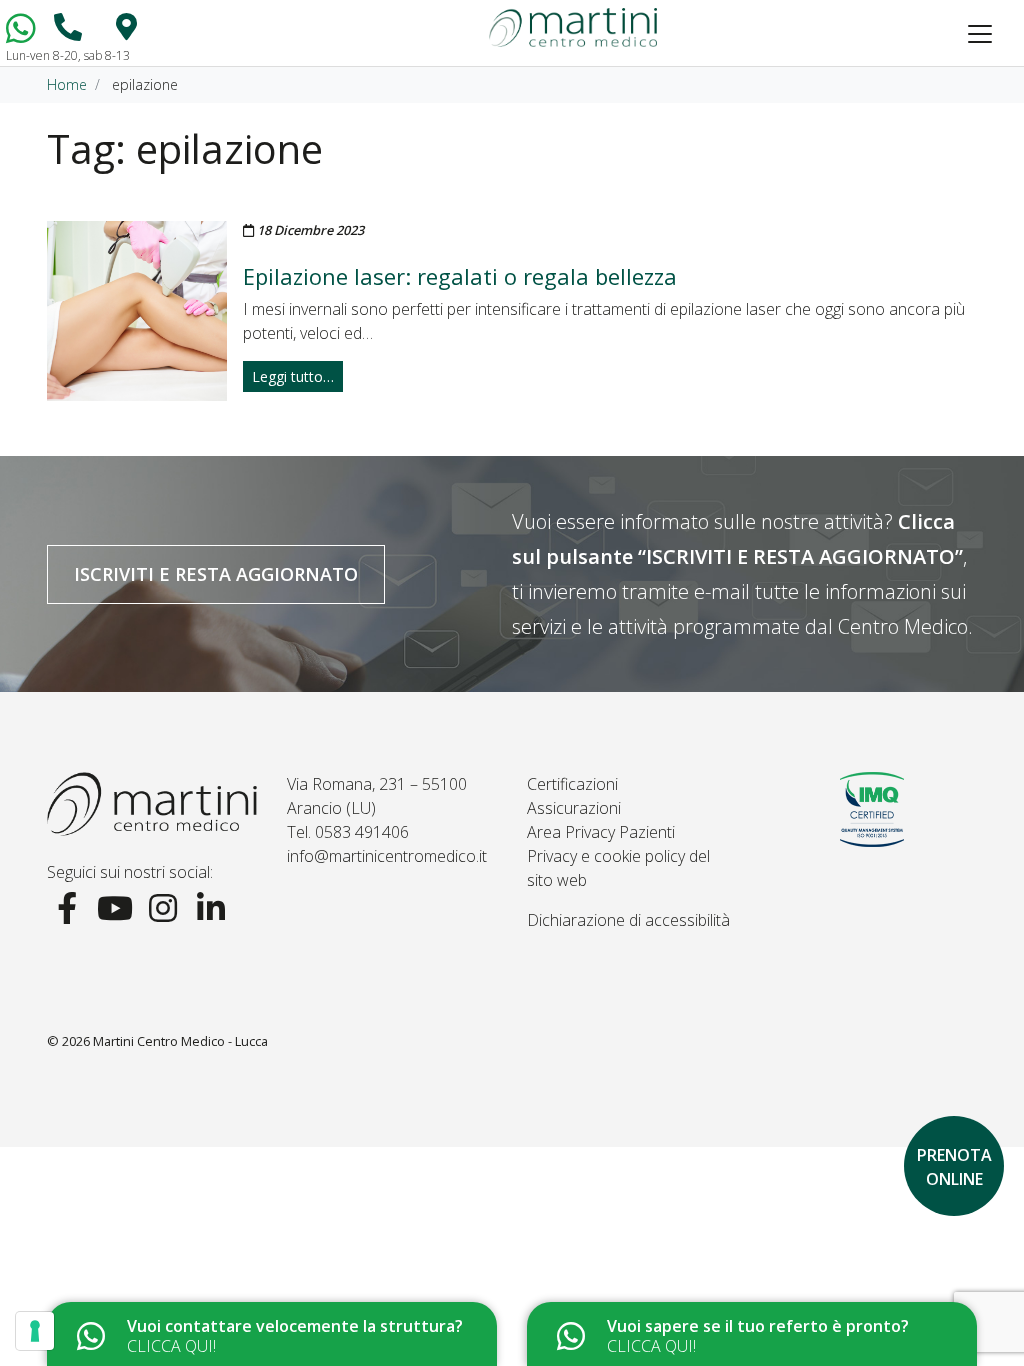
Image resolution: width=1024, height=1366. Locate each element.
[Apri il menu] (980, 34)
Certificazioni (572, 784)
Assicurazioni (574, 808)
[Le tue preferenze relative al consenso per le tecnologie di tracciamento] (35, 1331)
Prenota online (954, 1167)
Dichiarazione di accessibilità (628, 920)
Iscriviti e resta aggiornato (216, 574)
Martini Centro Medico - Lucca (180, 1041)
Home (67, 84)
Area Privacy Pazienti (601, 832)
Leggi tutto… (293, 376)
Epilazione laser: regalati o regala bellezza (460, 276)
